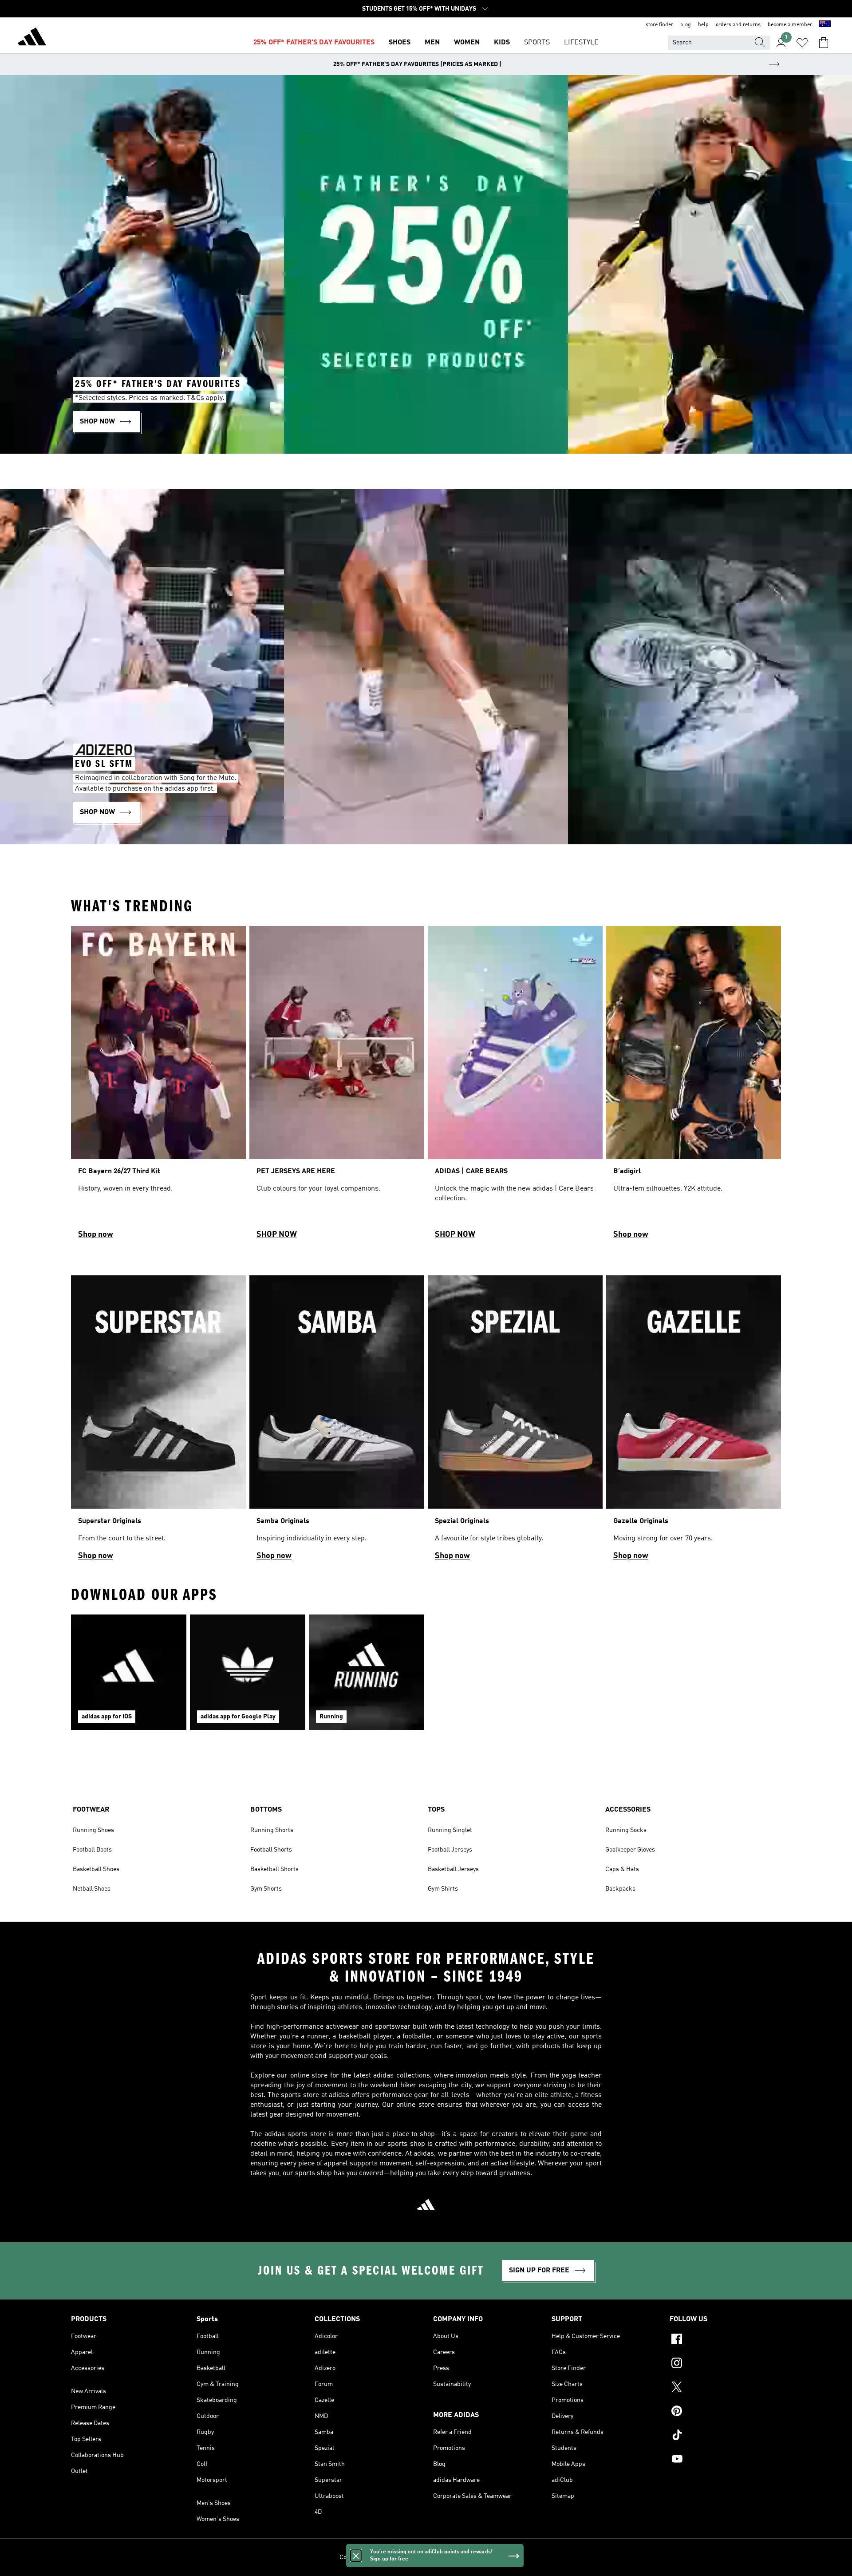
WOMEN (467, 43)
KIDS (502, 43)
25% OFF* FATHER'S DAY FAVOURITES (314, 43)
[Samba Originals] (337, 1422)
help (703, 25)
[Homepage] (32, 38)
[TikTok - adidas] (725, 2436)
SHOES (400, 43)
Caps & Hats (622, 1869)
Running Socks (626, 1830)
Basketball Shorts (274, 1869)
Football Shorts (271, 1850)
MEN (432, 43)
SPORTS (537, 43)
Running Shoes (93, 1830)
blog (686, 25)
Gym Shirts (443, 1889)
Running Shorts (272, 1830)
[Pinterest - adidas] (725, 2412)
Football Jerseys (450, 1850)
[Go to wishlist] (802, 43)
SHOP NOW (277, 1235)
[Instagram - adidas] (725, 2364)
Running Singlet (450, 1830)
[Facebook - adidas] (725, 2340)
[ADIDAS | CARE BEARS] (515, 1086)
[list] (426, 1086)
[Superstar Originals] (158, 1422)
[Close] (356, 2556)
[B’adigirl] (694, 1086)
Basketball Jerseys (453, 1869)
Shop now (96, 1235)
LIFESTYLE (581, 43)
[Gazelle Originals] (694, 1422)
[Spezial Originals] (515, 1422)
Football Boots (92, 1850)
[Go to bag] (824, 43)
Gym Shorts (266, 1889)
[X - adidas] (725, 2388)
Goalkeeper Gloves (630, 1850)
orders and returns (738, 25)
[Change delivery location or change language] (825, 25)
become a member (790, 25)
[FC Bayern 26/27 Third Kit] (158, 1086)
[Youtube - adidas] (725, 2460)
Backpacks (620, 1889)
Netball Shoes (92, 1889)
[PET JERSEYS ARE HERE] (337, 1086)
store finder (659, 25)
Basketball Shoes (96, 1869)
